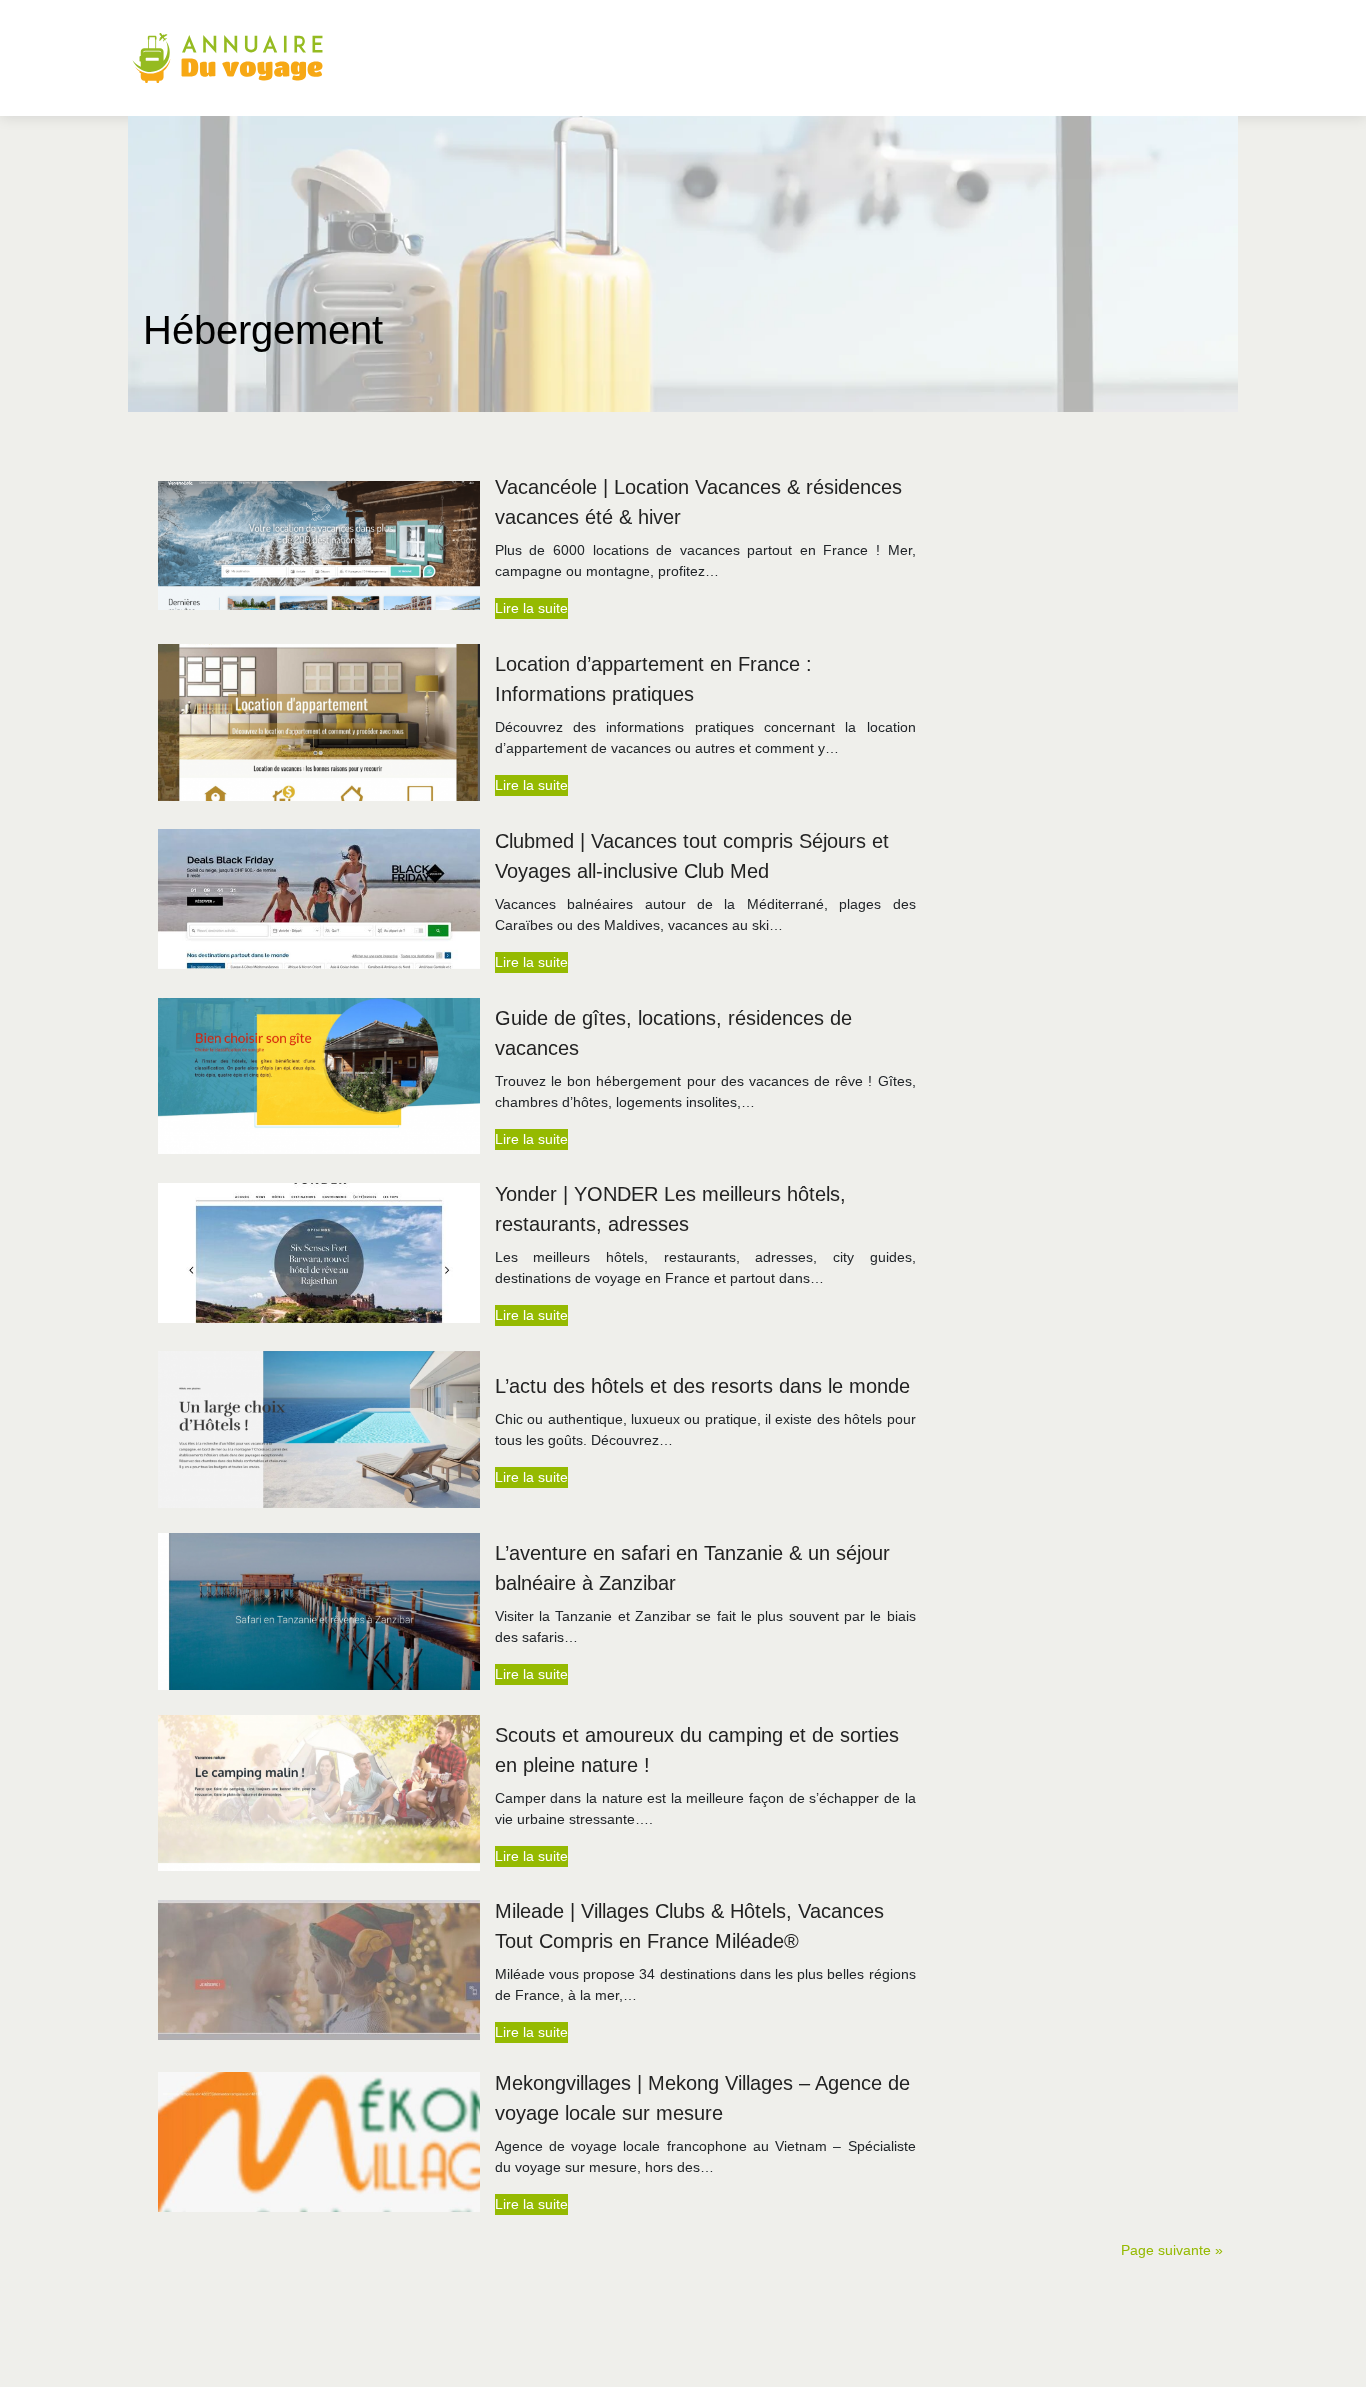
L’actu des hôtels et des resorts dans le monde (702, 1386)
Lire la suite (531, 608)
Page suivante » (1172, 2250)
